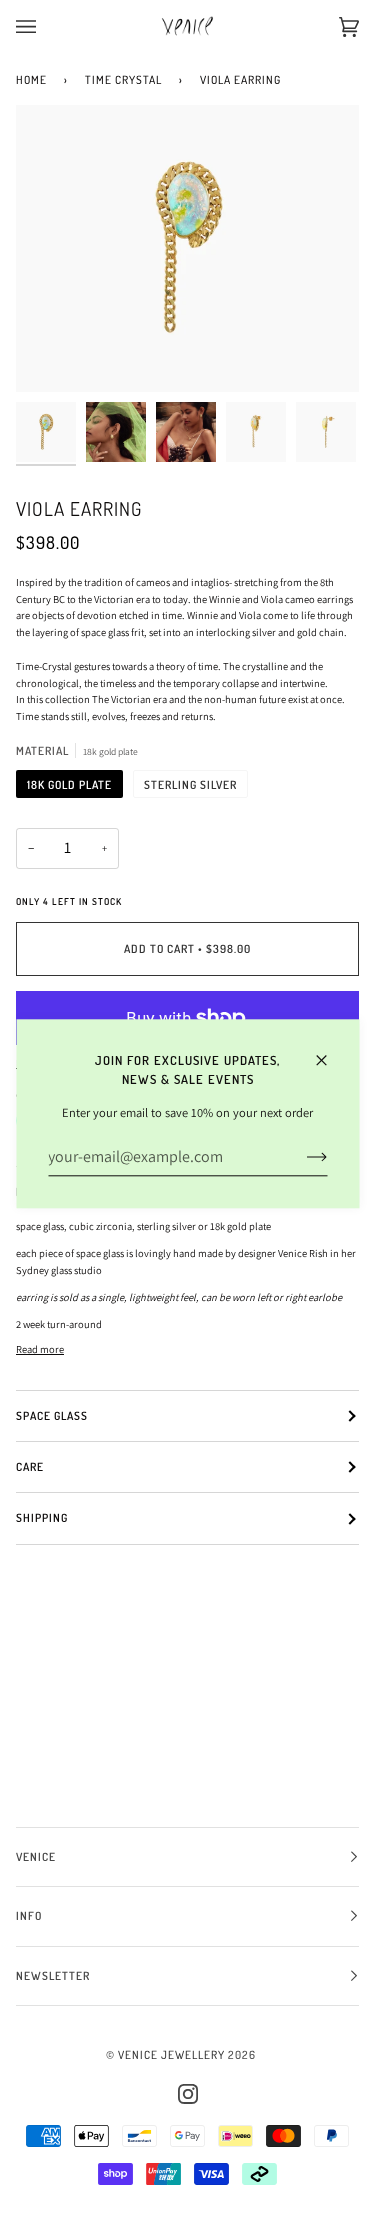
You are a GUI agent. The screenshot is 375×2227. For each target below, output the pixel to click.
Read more (40, 1349)
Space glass (52, 1415)
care (30, 1466)
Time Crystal (123, 79)
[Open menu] (46, 26)
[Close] (329, 1051)
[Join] (300, 1157)
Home (31, 79)
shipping (42, 1517)
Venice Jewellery (171, 2054)
